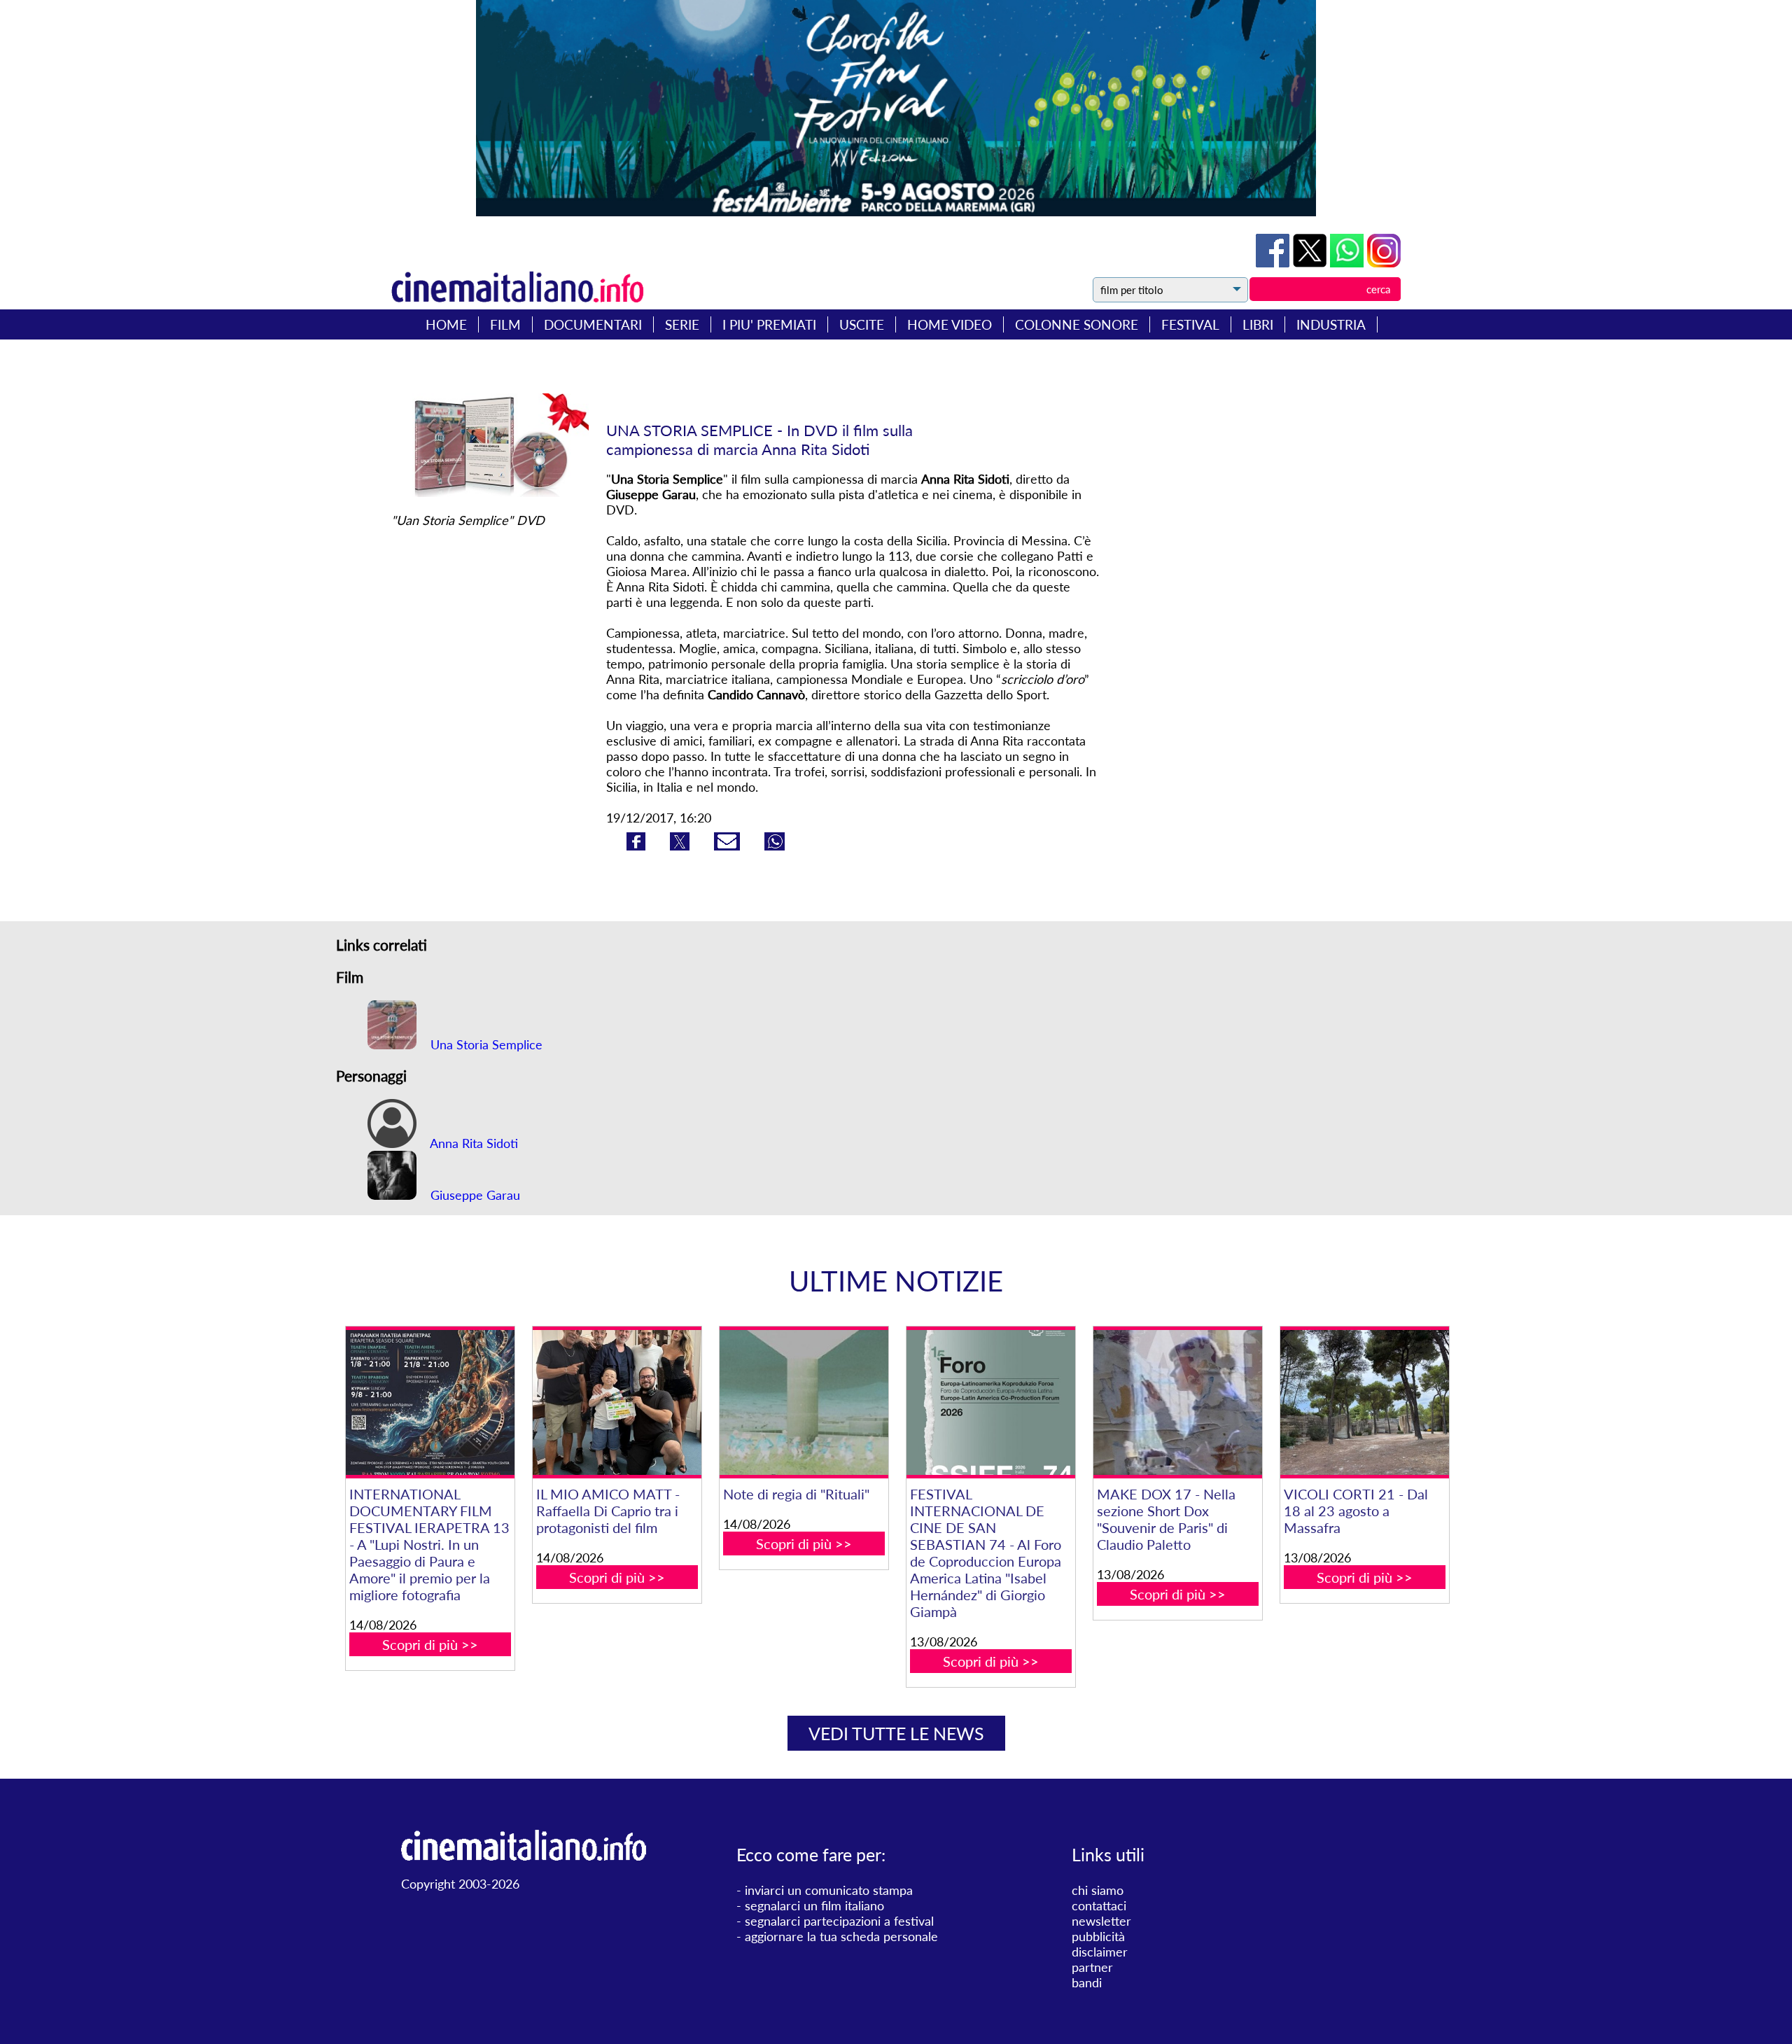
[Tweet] (1311, 262)
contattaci (1099, 1905)
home (446, 324)
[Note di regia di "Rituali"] (804, 1402)
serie (682, 324)
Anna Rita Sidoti (472, 1143)
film (505, 324)
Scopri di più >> (430, 1644)
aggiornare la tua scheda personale (841, 1936)
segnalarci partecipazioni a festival (839, 1921)
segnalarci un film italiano (814, 1905)
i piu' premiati (769, 324)
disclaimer (1100, 1952)
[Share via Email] (729, 846)
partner (1092, 1967)
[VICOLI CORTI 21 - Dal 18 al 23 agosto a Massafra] (1364, 1402)
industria (1331, 324)
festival (1190, 324)
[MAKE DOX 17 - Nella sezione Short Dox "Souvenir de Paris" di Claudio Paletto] (1177, 1402)
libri (1258, 324)
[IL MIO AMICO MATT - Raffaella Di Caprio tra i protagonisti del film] (617, 1402)
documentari (593, 324)
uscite (862, 324)
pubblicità (1098, 1936)
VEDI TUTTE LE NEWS (896, 1733)
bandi (1087, 1982)
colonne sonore (1077, 324)
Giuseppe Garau (474, 1195)
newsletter (1101, 1921)
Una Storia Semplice (485, 1044)
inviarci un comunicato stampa (829, 1890)
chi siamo (1098, 1890)
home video (950, 324)
